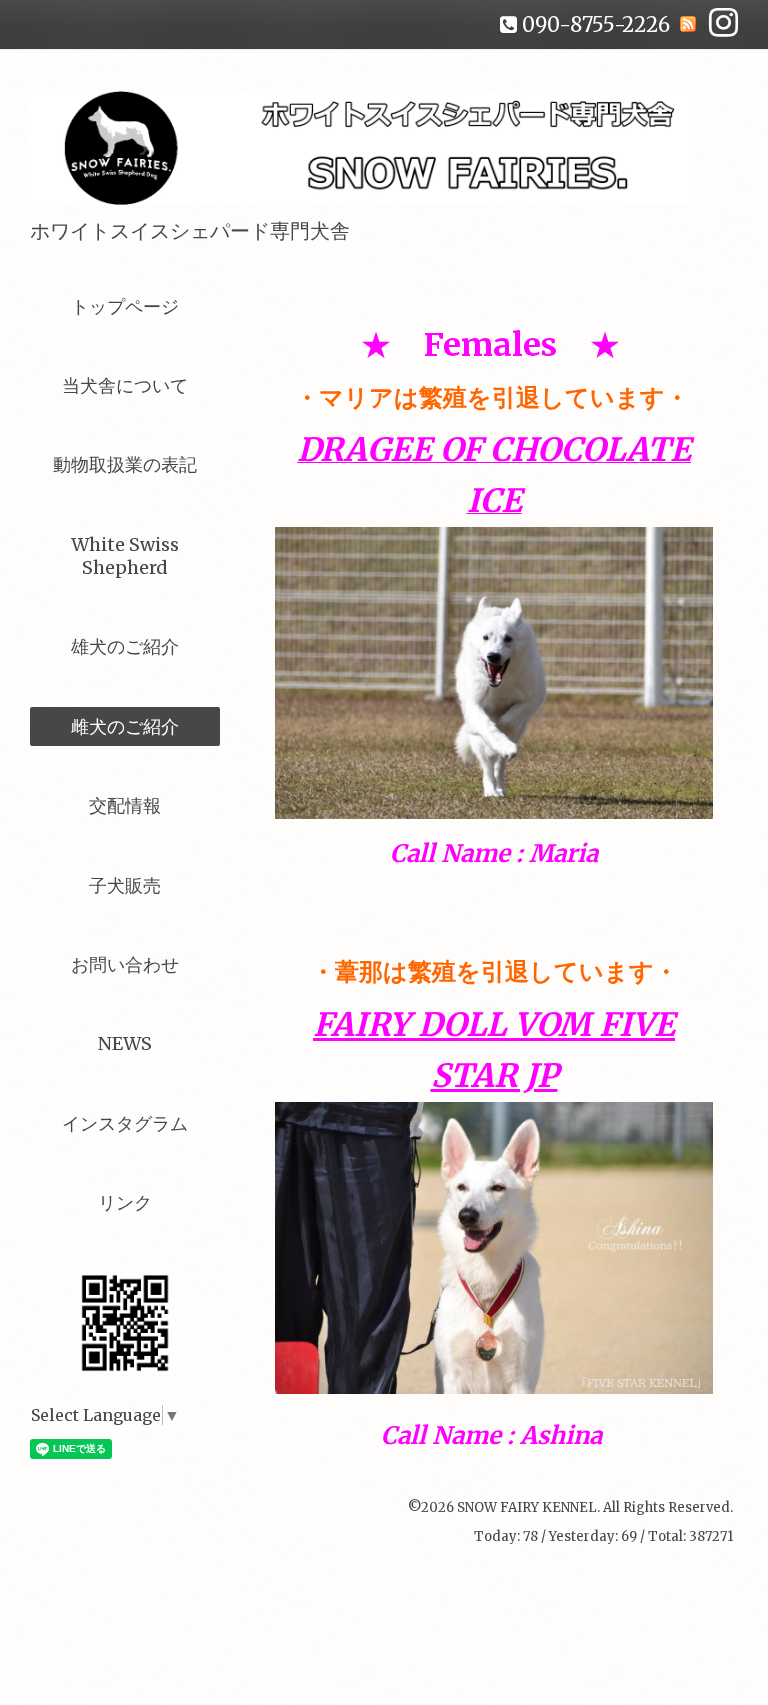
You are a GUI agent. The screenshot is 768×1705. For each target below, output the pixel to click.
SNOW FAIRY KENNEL (527, 1507)
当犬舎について (125, 385)
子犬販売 (125, 885)
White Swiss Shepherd (125, 556)
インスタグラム (125, 1123)
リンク (125, 1202)
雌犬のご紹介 (125, 726)
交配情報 (125, 805)
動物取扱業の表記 (125, 464)
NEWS (125, 1043)
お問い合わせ (125, 964)
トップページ (125, 306)
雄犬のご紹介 (125, 646)
